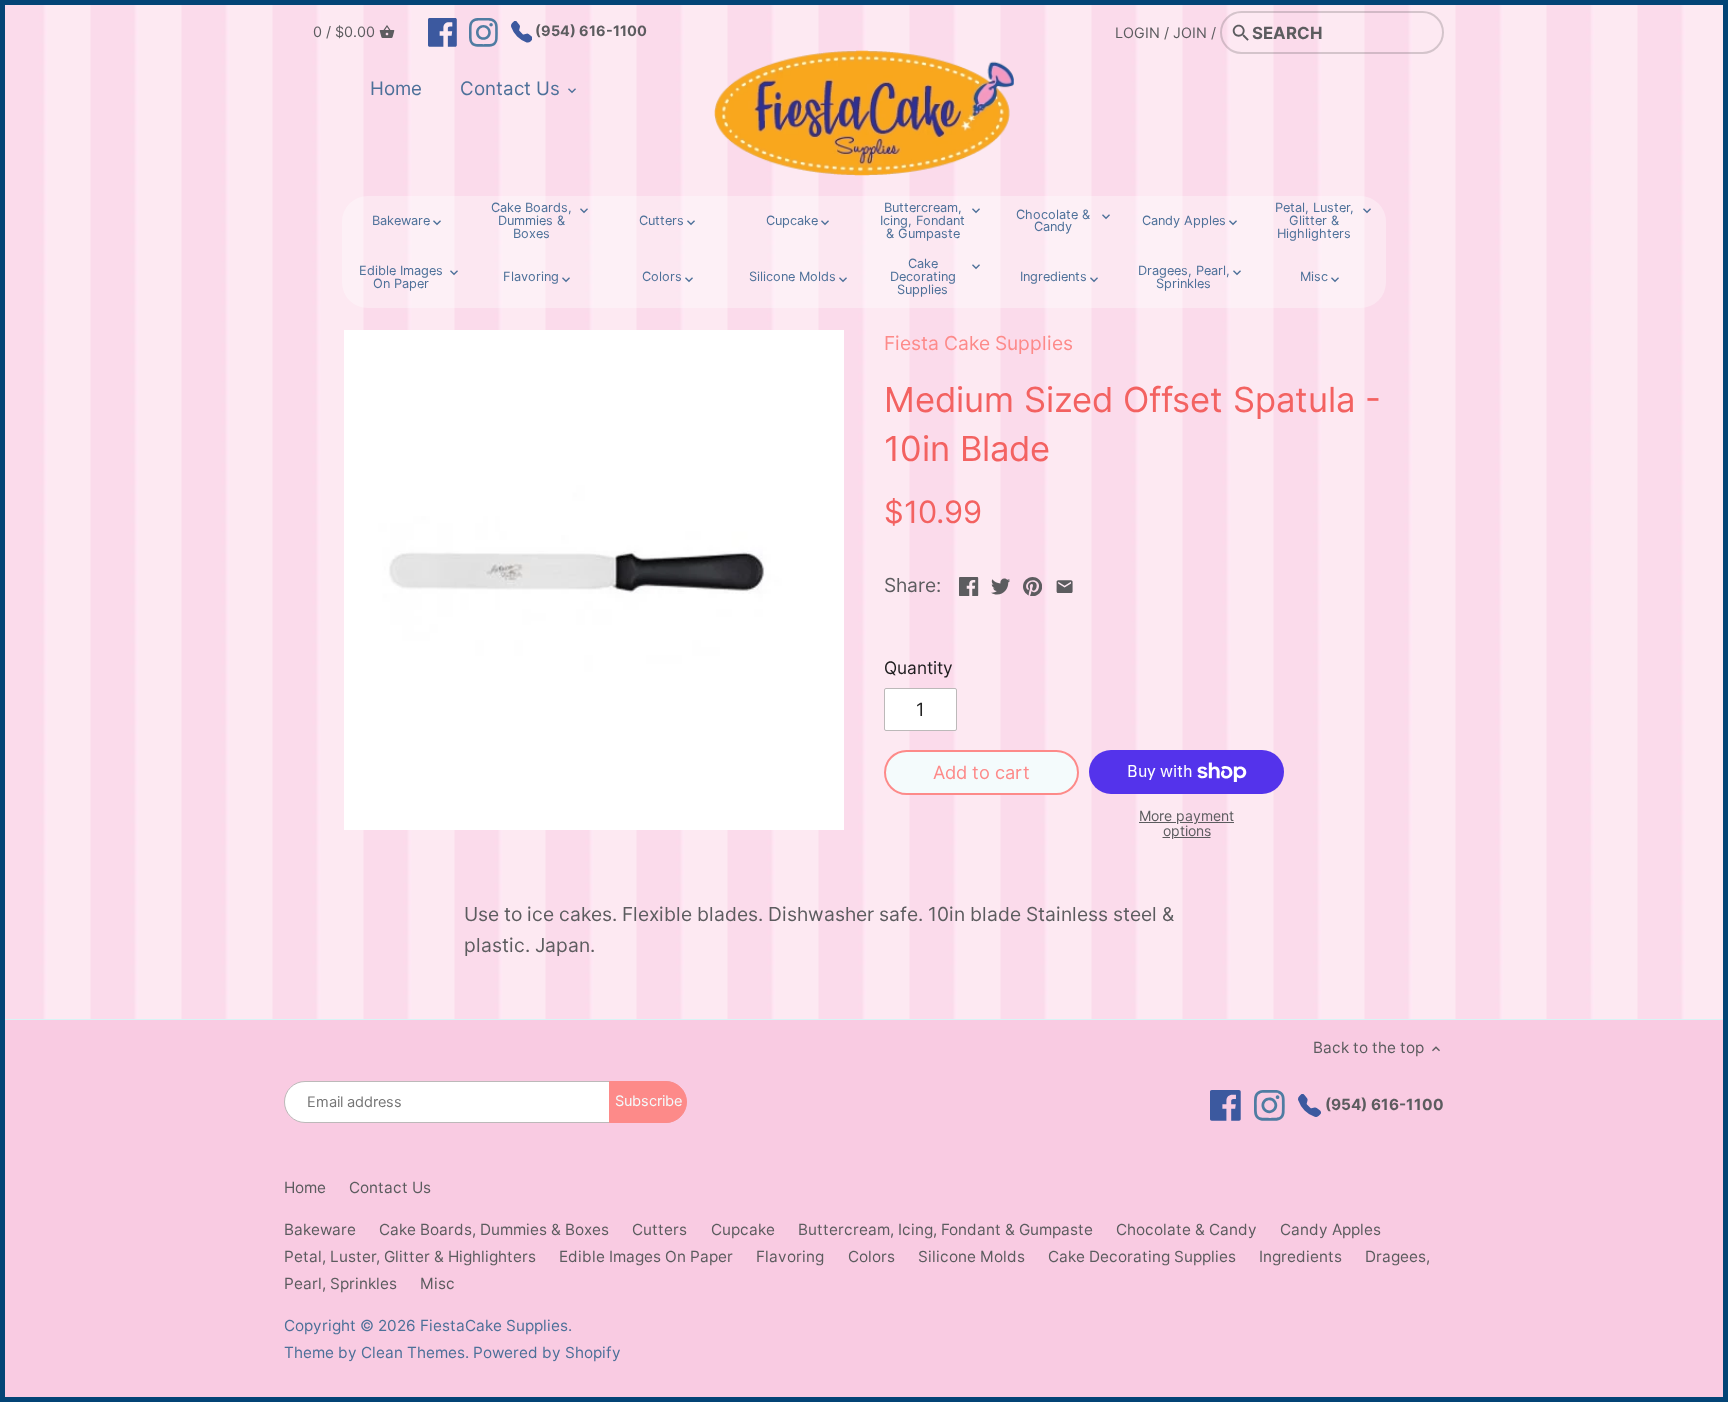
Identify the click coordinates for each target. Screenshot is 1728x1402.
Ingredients (1300, 1256)
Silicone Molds (971, 1256)
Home (305, 1187)
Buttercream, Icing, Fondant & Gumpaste (945, 1229)
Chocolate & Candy (1186, 1229)
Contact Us (390, 1187)
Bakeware (320, 1229)
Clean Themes (413, 1352)
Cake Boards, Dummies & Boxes (494, 1229)
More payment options (1186, 823)
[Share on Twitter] (1000, 583)
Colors (871, 1256)
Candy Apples (1330, 1229)
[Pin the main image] (1032, 583)
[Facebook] (442, 31)
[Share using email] (1064, 583)
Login (1137, 32)
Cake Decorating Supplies (1142, 1256)
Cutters (659, 1229)
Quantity (918, 668)
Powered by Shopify (547, 1352)
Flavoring (790, 1256)
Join (1190, 32)
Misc (437, 1283)
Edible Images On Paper (646, 1256)
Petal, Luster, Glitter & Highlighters (410, 1256)
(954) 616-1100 (589, 30)
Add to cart (981, 772)
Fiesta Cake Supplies (978, 343)
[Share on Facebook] (968, 583)
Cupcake (743, 1229)
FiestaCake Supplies (494, 1325)
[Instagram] (483, 31)
